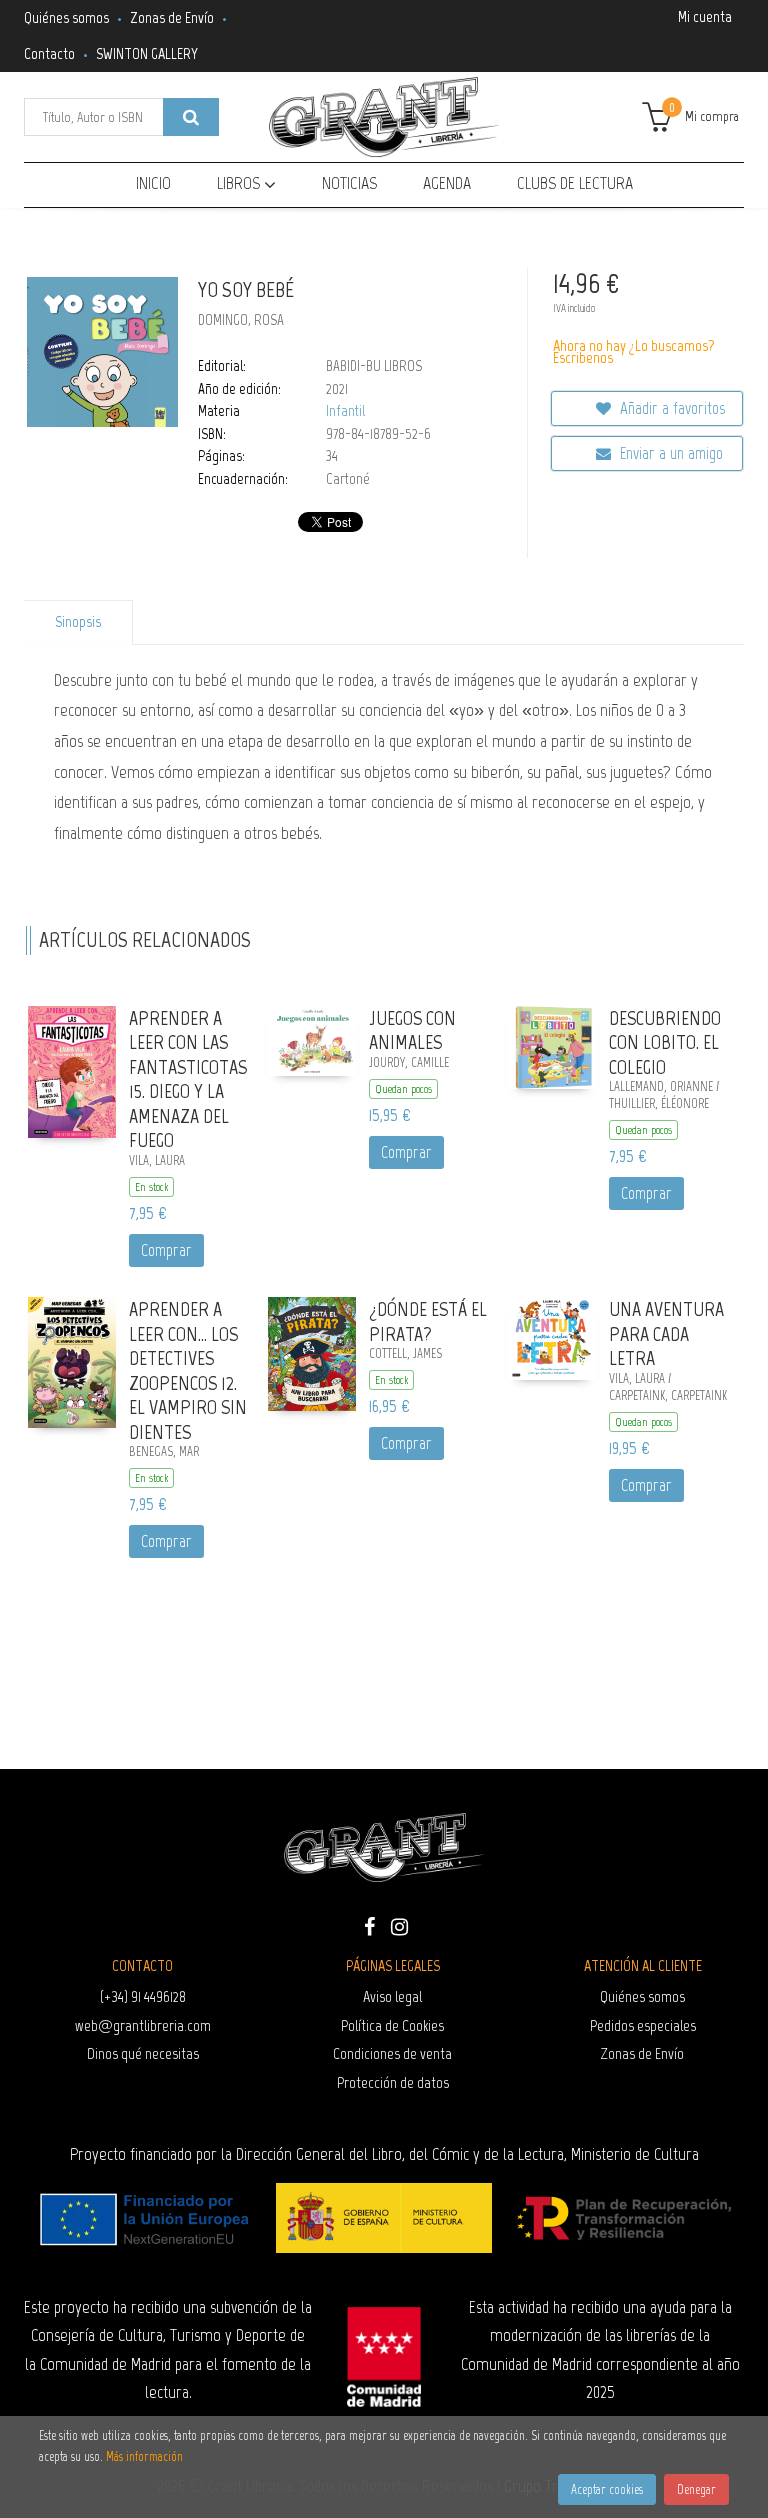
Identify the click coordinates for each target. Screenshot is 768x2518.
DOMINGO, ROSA (241, 320)
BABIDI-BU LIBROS (374, 366)
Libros (240, 183)
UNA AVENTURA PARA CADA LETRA (666, 1333)
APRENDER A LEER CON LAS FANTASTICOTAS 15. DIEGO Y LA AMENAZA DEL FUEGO (188, 1079)
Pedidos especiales (643, 2025)
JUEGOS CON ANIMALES (412, 1030)
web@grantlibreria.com (143, 2025)
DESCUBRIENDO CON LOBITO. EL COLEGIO (665, 1042)
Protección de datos (393, 2082)
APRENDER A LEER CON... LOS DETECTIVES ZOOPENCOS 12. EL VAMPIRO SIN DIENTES (188, 1370)
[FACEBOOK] (369, 1925)
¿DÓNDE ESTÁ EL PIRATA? (428, 1321)
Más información (144, 2456)
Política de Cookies (392, 2025)
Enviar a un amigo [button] (669, 453)
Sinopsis (78, 622)
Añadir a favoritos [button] (670, 408)
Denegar (696, 2489)
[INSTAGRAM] (399, 1925)
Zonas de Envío (172, 17)
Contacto (49, 53)
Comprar (166, 1250)
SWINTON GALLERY (147, 53)
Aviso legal (392, 1996)
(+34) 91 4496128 (143, 1996)
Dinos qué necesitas (143, 2053)
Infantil (345, 411)
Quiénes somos (66, 17)
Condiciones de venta (392, 2053)
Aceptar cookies (607, 2489)
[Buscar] (191, 117)
